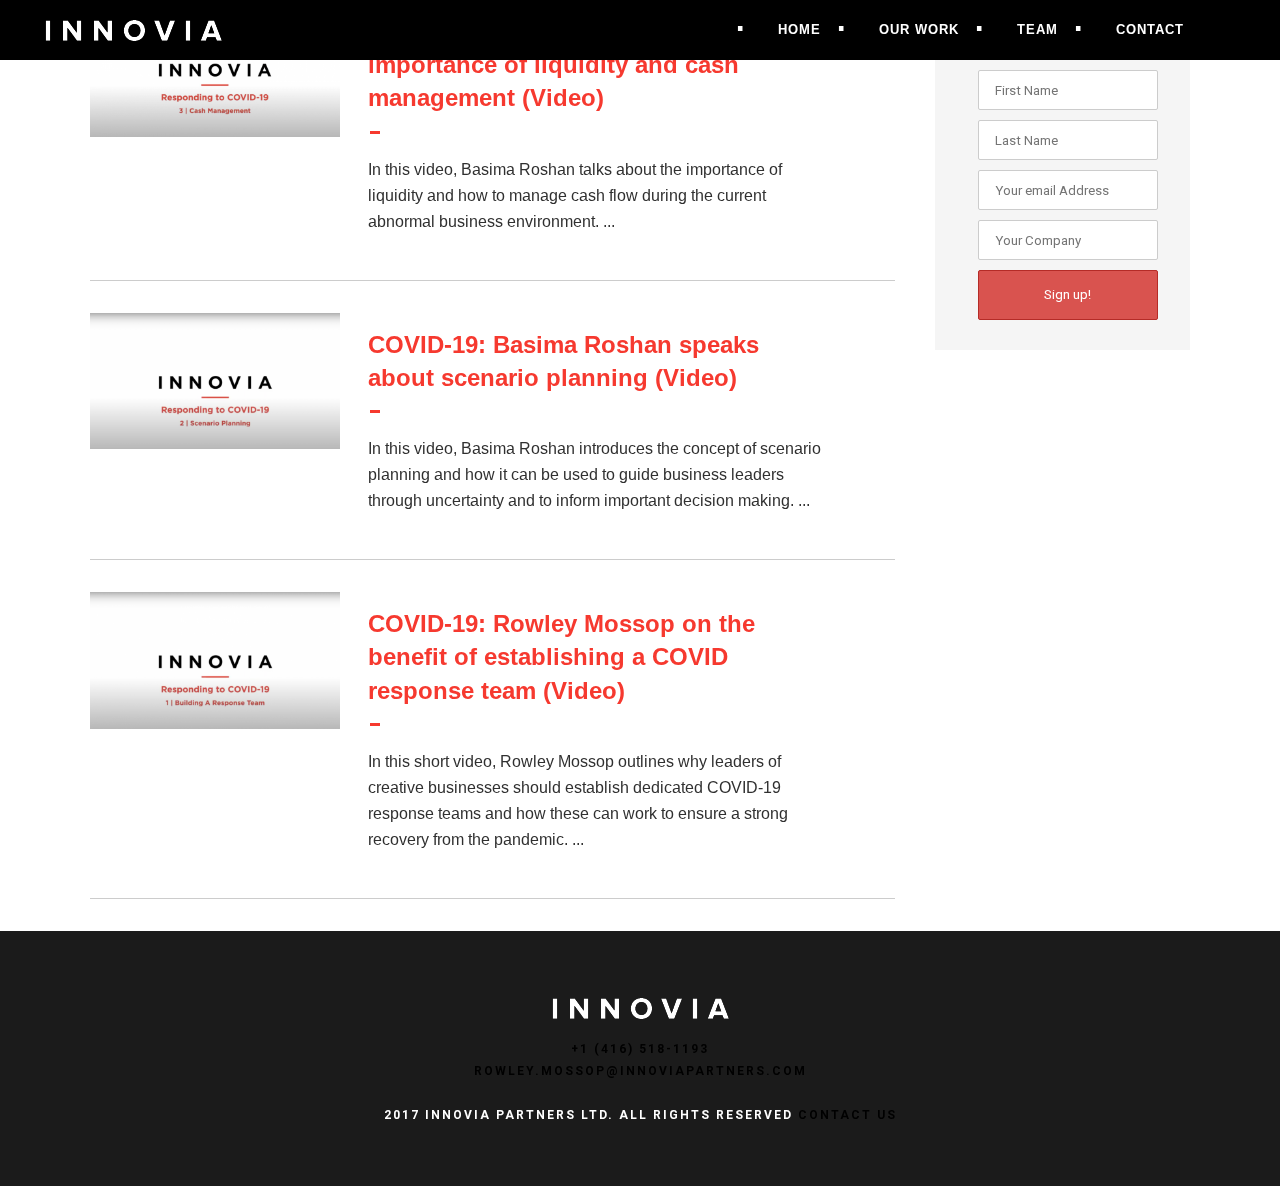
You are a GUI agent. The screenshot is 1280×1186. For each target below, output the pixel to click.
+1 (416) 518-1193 (640, 1049)
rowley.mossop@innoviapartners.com (640, 1071)
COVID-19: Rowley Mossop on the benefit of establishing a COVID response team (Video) (561, 656)
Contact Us (847, 1115)
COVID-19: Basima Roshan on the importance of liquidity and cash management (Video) (560, 64)
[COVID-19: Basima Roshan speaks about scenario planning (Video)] (215, 381)
